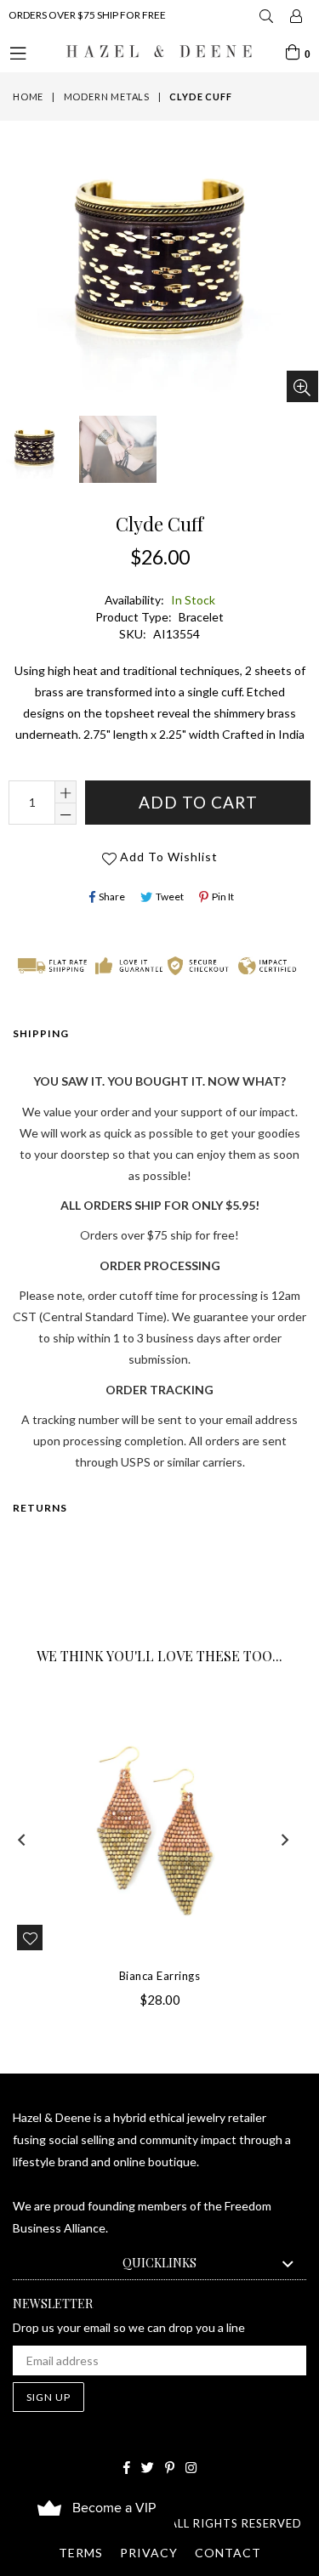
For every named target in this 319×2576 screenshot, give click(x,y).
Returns (40, 1508)
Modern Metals (107, 96)
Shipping (41, 1033)
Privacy (149, 2553)
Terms (81, 2553)
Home (28, 96)
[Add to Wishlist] (30, 1938)
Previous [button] (21, 1840)
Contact (228, 2553)
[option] (117, 450)
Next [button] (285, 1840)
